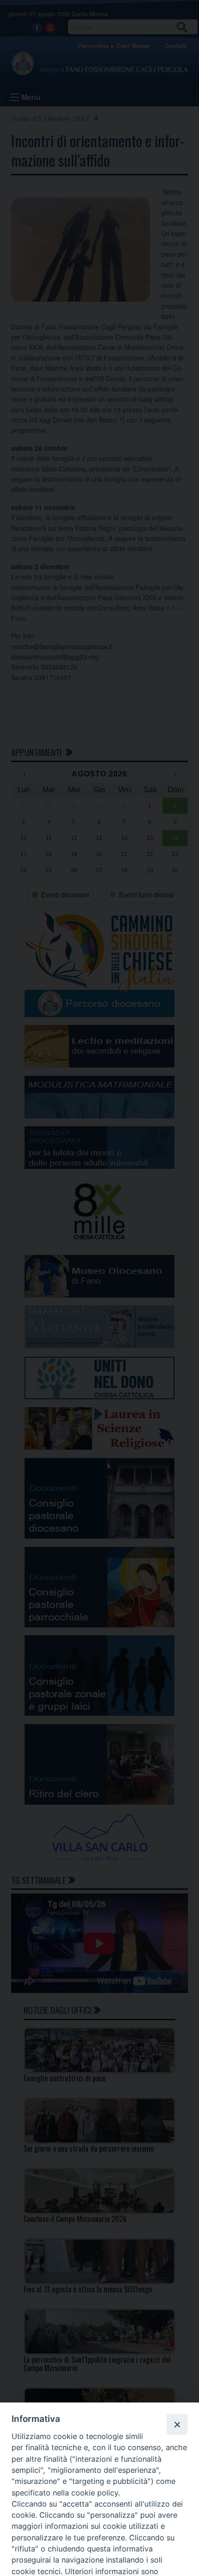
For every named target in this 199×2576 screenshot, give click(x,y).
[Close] (177, 2424)
